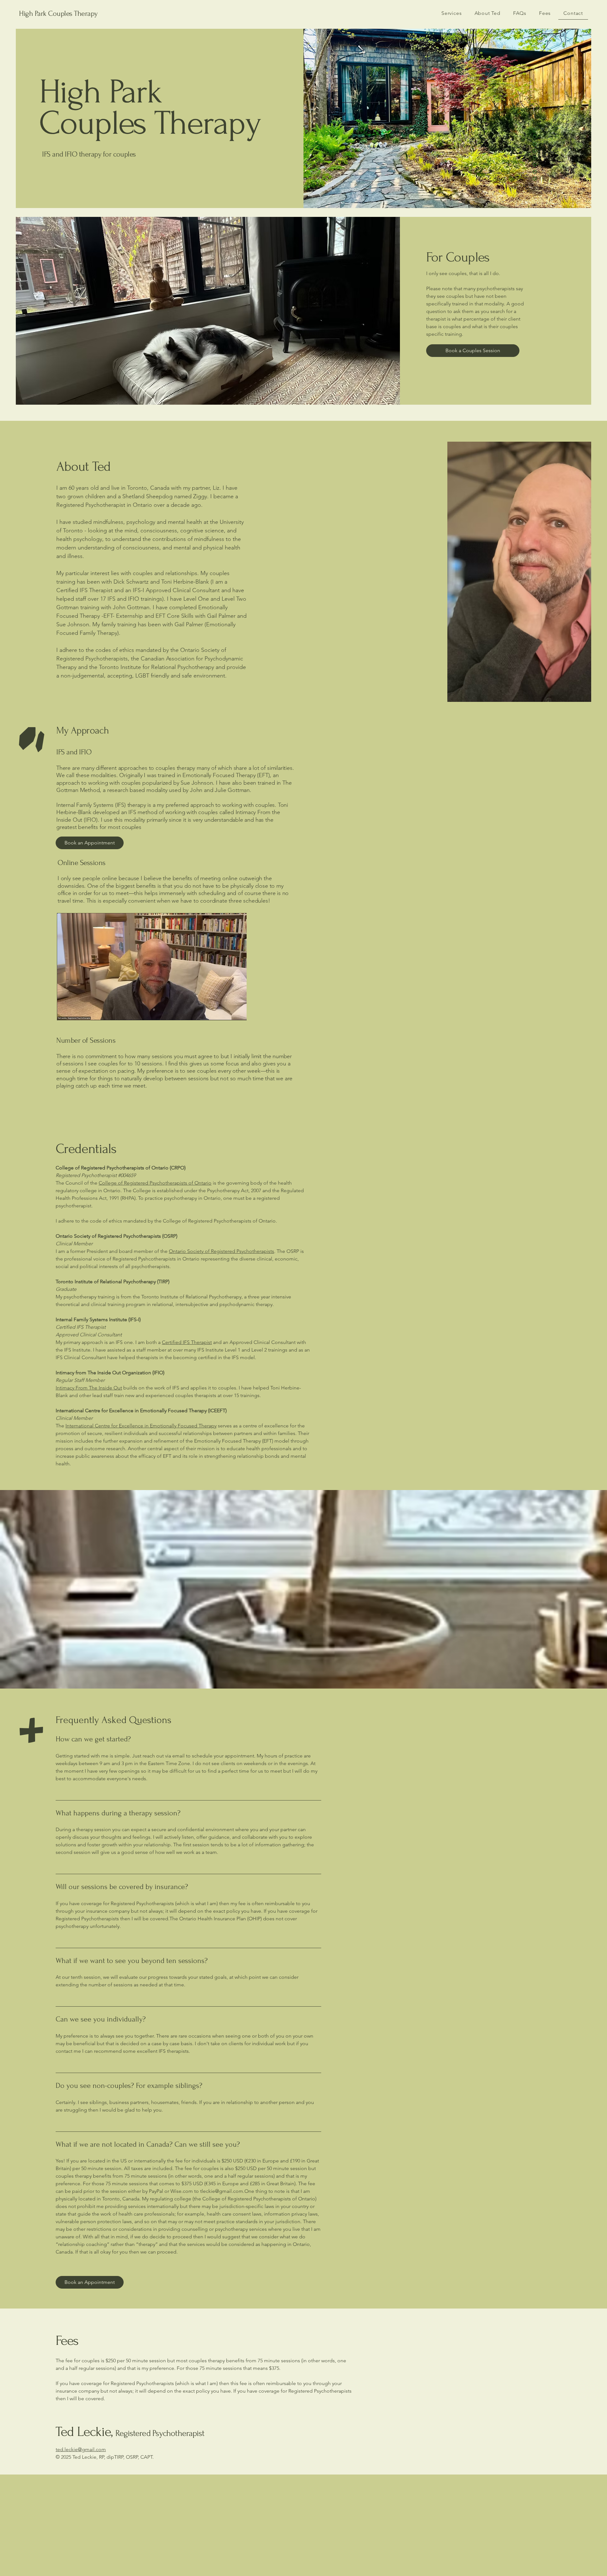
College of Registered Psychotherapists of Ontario (155, 1183)
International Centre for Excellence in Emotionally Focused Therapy (141, 1426)
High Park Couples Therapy (58, 13)
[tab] (188, 2000)
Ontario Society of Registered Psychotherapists (221, 1251)
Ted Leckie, (130, 2432)
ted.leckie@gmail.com (81, 2449)
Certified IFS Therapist (187, 1342)
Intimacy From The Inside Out (89, 1388)
